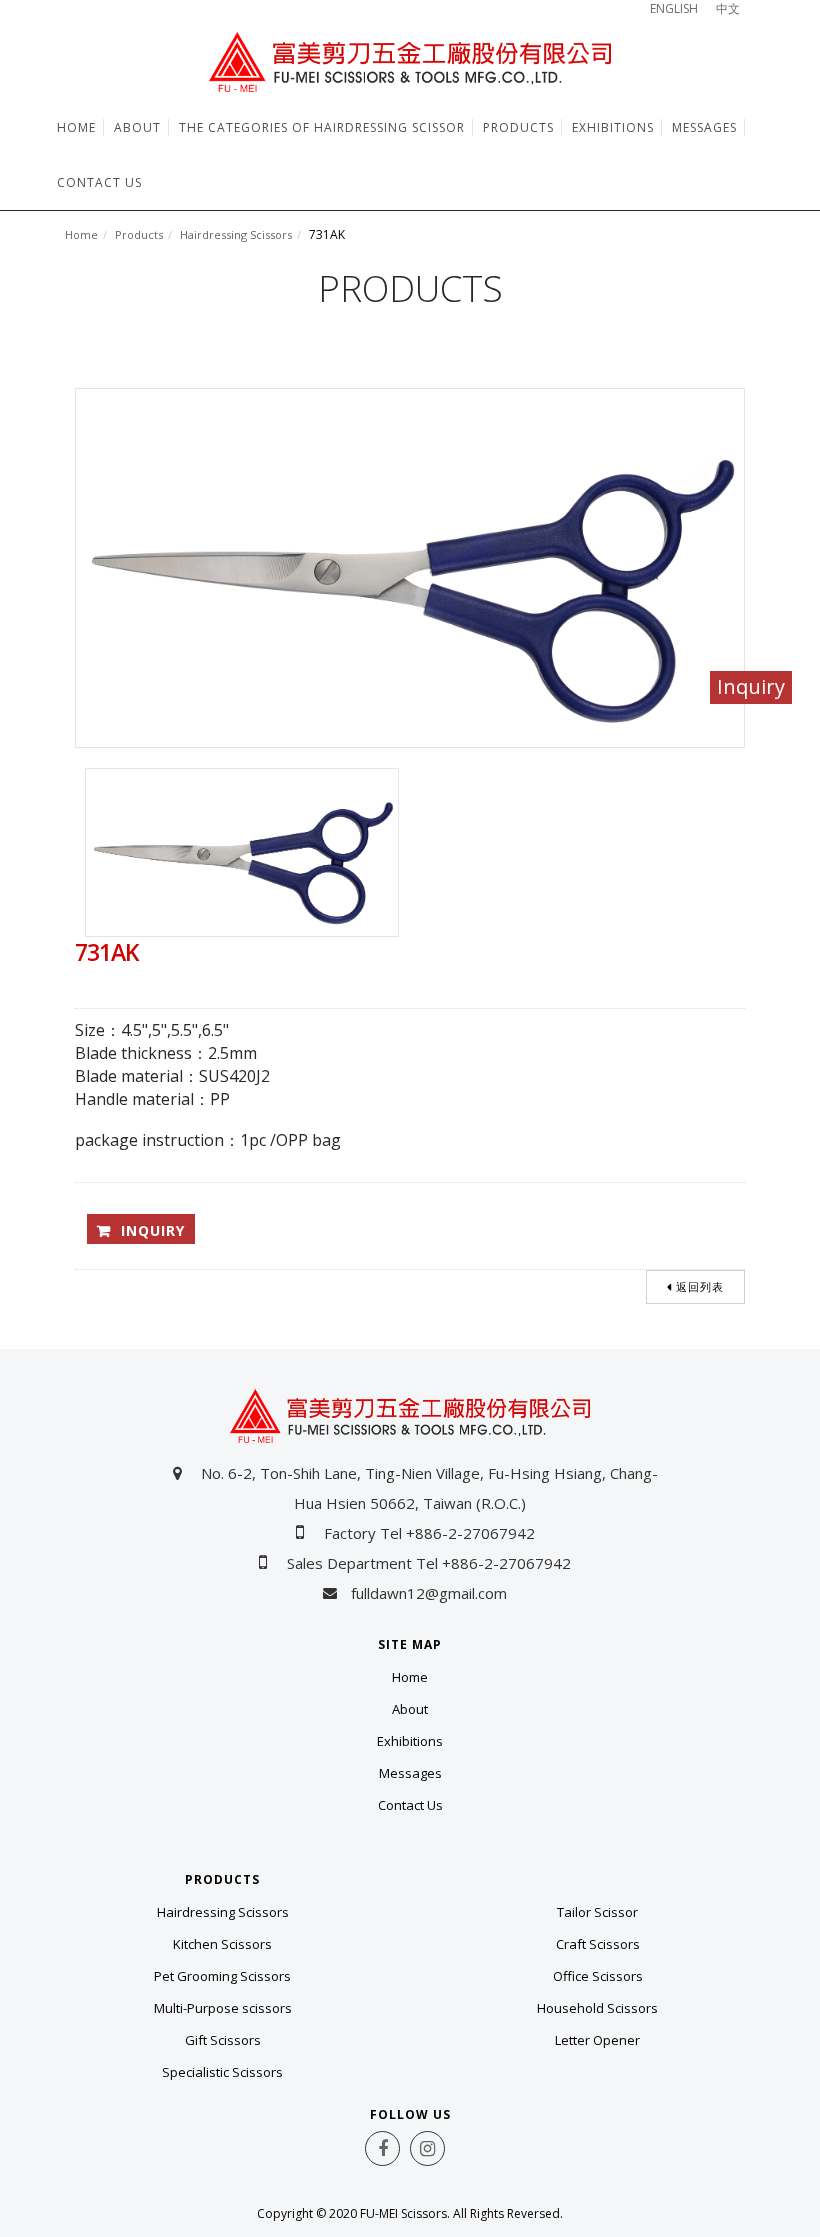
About (410, 1709)
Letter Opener (597, 2040)
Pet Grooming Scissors (222, 1976)
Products (139, 234)
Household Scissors (597, 2008)
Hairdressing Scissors (236, 234)
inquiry (153, 1230)
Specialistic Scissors (222, 2072)
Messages (410, 1773)
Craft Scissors (598, 1944)
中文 (728, 8)
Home (81, 234)
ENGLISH (674, 8)
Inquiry (751, 686)
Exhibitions (410, 1741)
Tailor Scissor (597, 1912)
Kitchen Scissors (222, 1944)
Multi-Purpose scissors (223, 2008)
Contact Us (410, 1805)
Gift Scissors (223, 2040)
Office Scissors (598, 1976)
